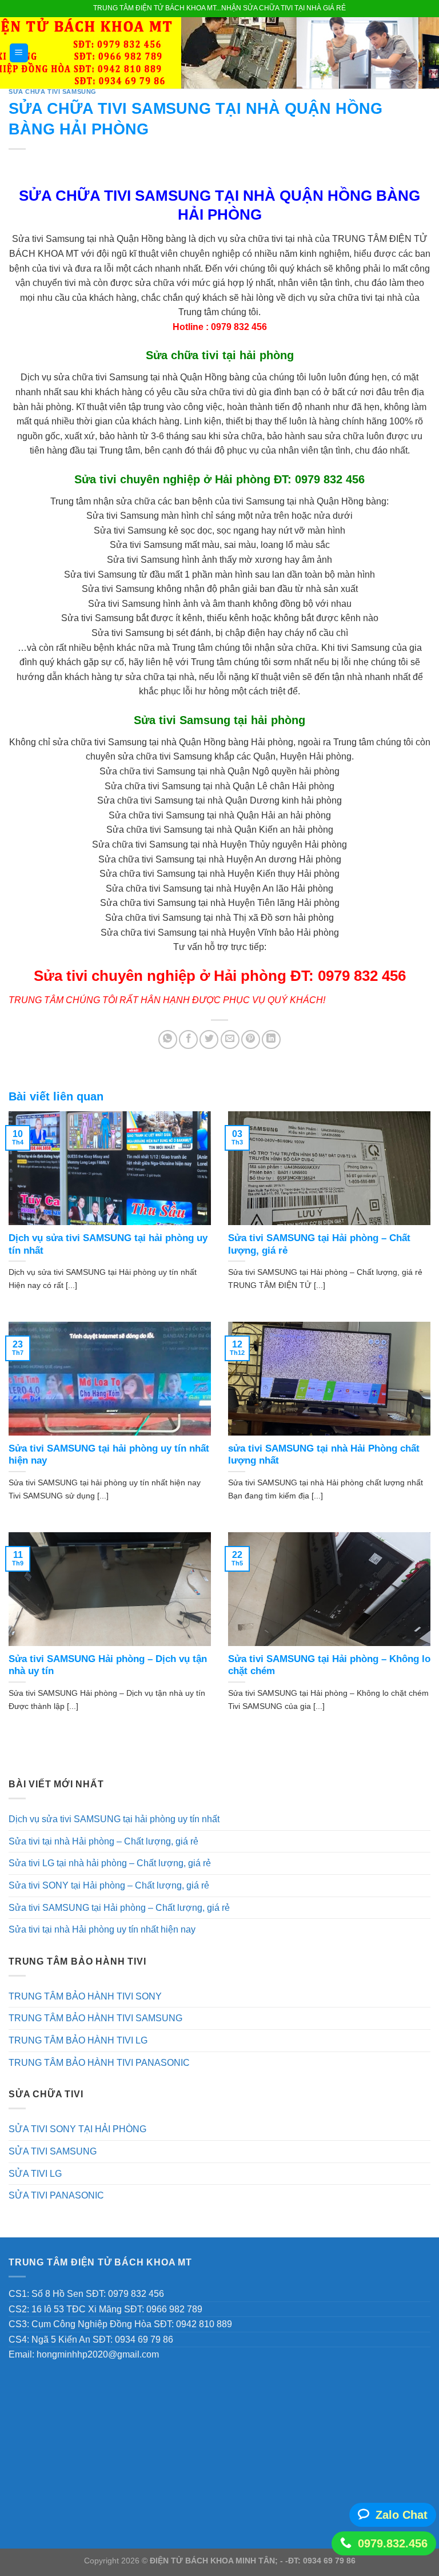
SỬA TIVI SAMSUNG (53, 2151)
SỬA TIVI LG (35, 2174)
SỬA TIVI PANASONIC (56, 2195)
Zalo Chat (402, 2515)
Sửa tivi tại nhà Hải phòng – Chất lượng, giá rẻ (103, 1841)
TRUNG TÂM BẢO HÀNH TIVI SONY (85, 1996)
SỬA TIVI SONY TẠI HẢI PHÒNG (77, 2129)
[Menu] (19, 53)
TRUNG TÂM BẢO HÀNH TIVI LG (78, 2040)
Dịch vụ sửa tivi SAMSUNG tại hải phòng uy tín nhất (114, 1819)
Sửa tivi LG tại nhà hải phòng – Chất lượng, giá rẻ (110, 1863)
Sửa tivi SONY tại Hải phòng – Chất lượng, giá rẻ (109, 1885)
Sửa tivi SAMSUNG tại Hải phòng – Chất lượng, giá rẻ (119, 1908)
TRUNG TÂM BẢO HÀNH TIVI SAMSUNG (95, 2018)
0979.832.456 (393, 2543)
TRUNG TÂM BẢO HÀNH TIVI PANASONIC (99, 2063)
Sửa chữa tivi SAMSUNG (53, 92)
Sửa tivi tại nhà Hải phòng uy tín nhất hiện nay (102, 1929)
